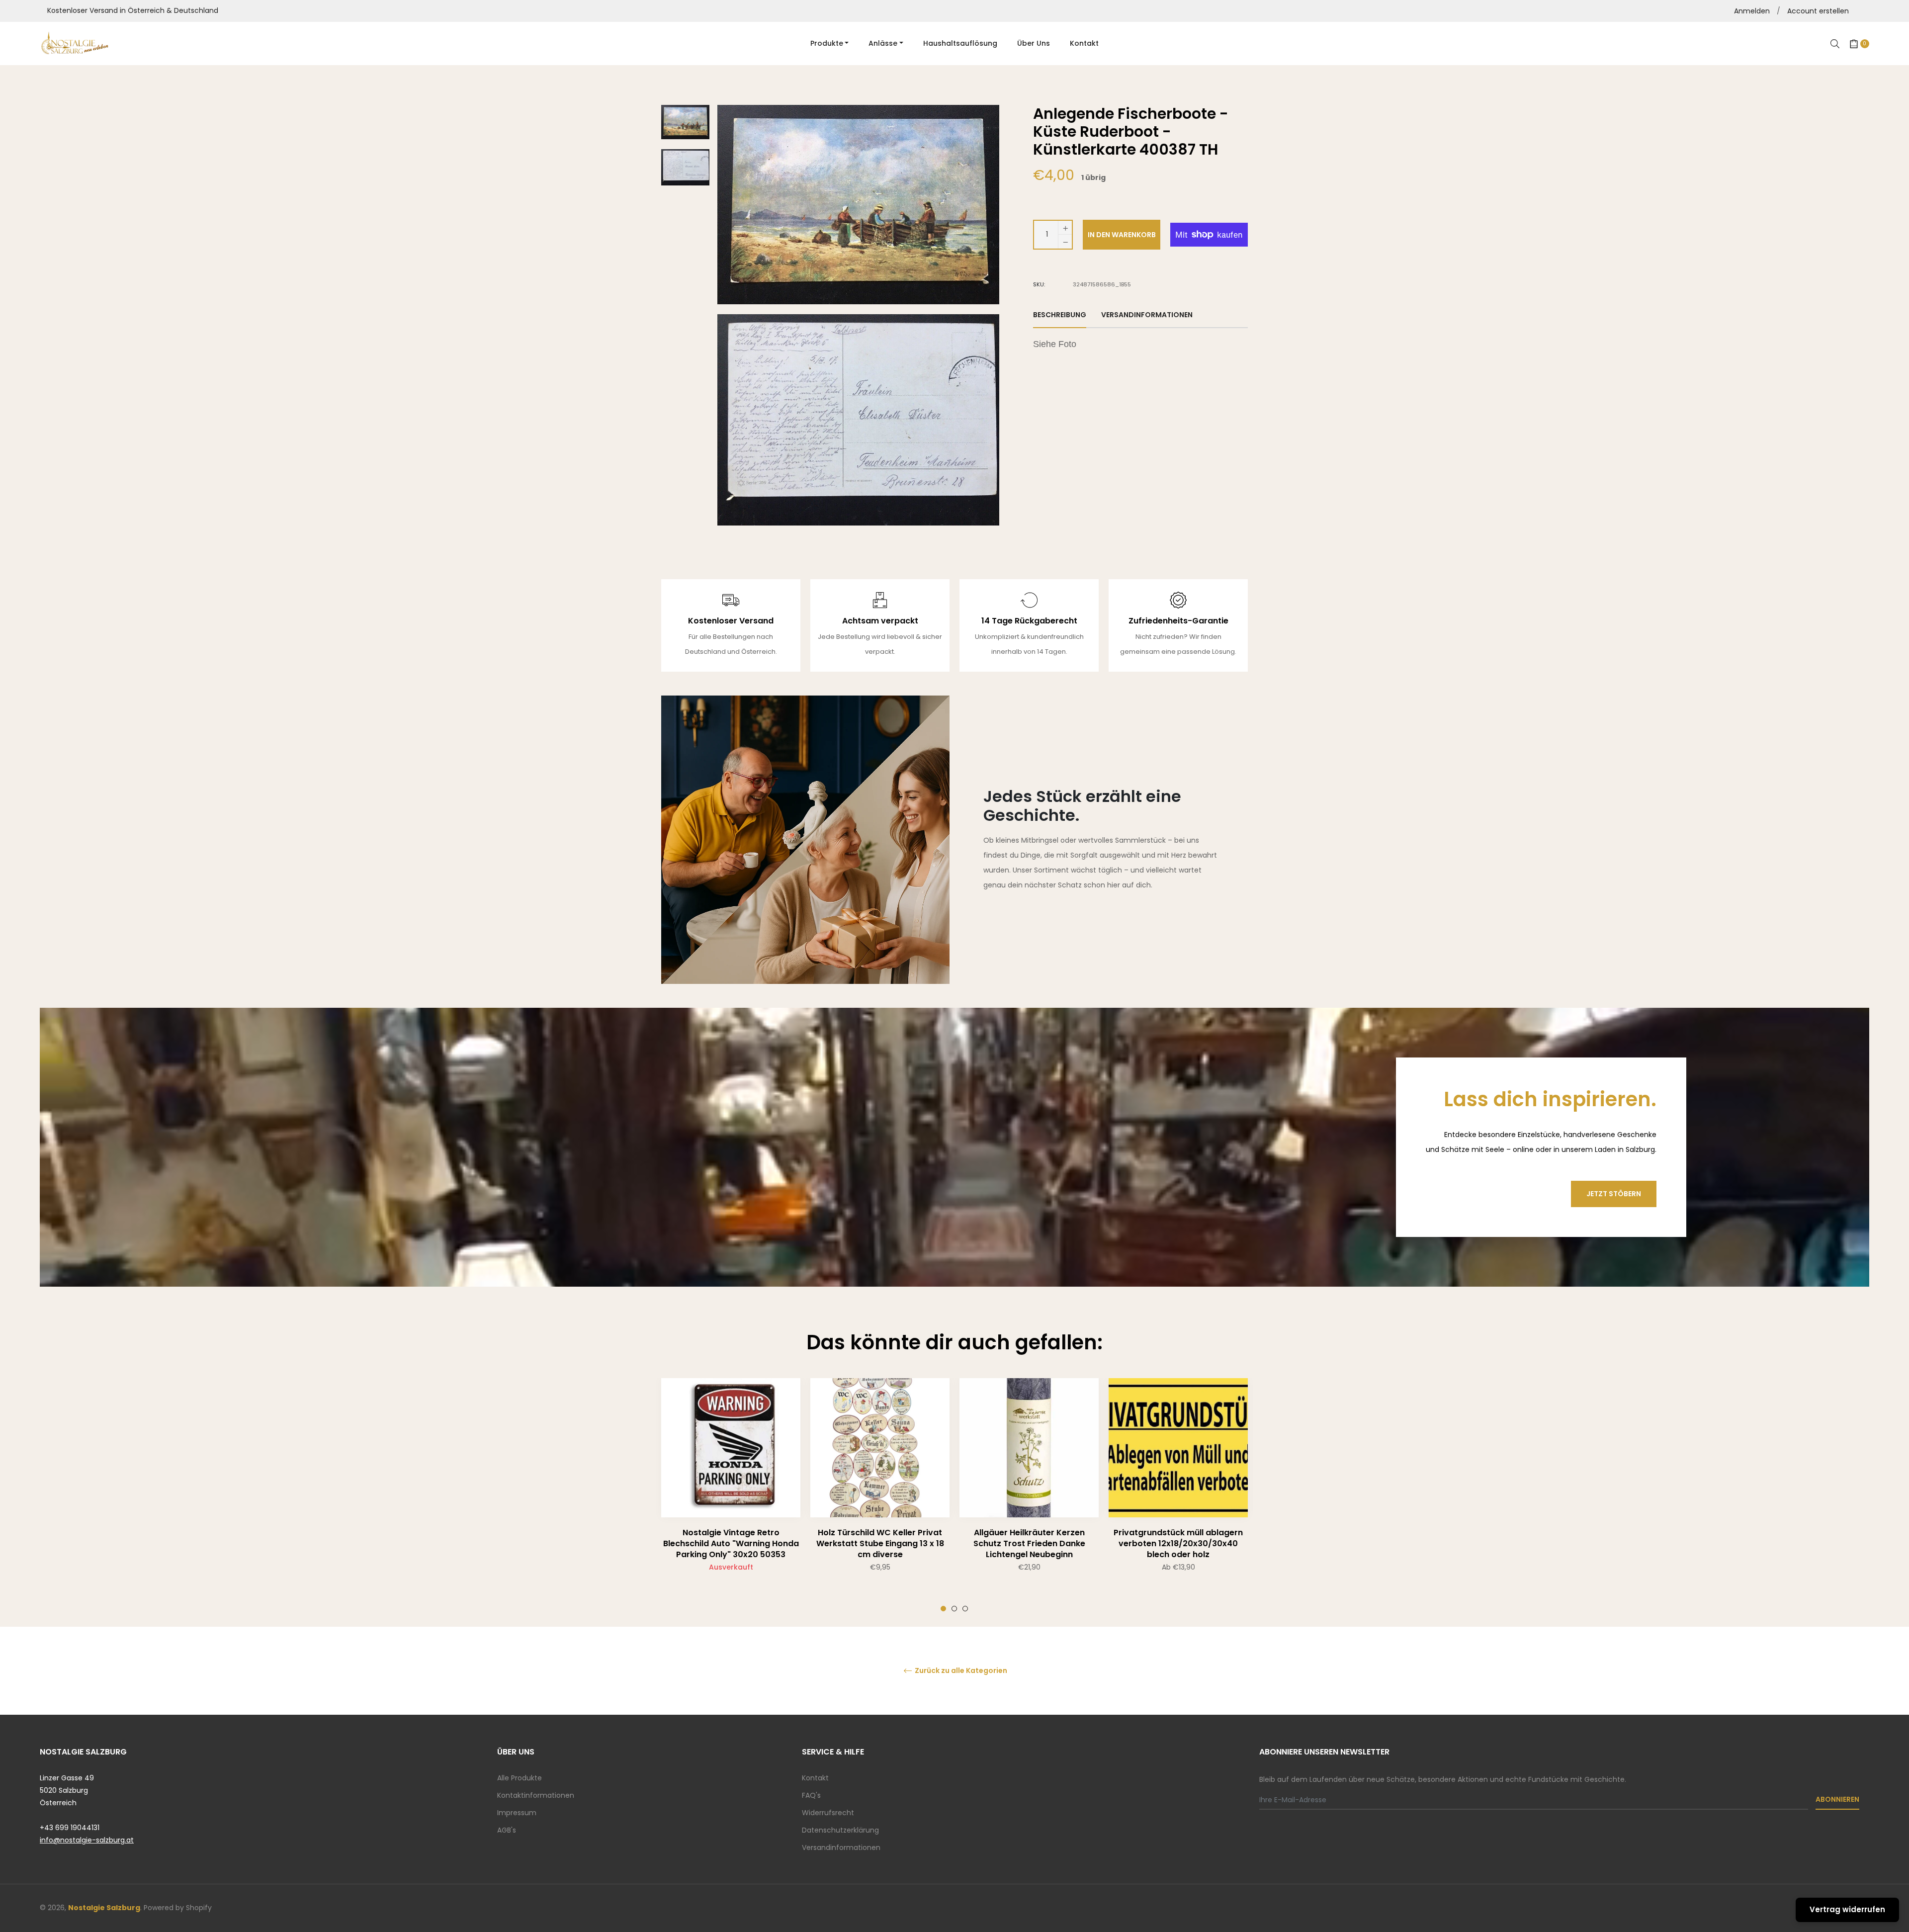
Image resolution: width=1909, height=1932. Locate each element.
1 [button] (943, 1609)
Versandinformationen (841, 1847)
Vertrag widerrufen (1847, 1909)
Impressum (517, 1813)
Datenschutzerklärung (840, 1830)
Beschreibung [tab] (1060, 315)
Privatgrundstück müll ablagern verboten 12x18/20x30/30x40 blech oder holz (1178, 1543)
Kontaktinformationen (536, 1795)
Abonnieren (1837, 1799)
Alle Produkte (520, 1778)
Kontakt (815, 1778)
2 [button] (954, 1609)
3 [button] (965, 1609)
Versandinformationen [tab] (1147, 315)
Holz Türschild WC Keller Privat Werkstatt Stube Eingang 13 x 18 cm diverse (880, 1543)
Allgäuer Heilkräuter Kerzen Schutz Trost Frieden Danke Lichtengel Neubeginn (1029, 1543)
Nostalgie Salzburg (104, 1908)
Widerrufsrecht (828, 1813)
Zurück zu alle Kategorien (960, 1671)
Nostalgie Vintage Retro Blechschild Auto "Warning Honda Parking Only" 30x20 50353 (731, 1543)
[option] (731, 1495)
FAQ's (811, 1795)
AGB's (507, 1830)
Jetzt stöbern (1614, 1194)
